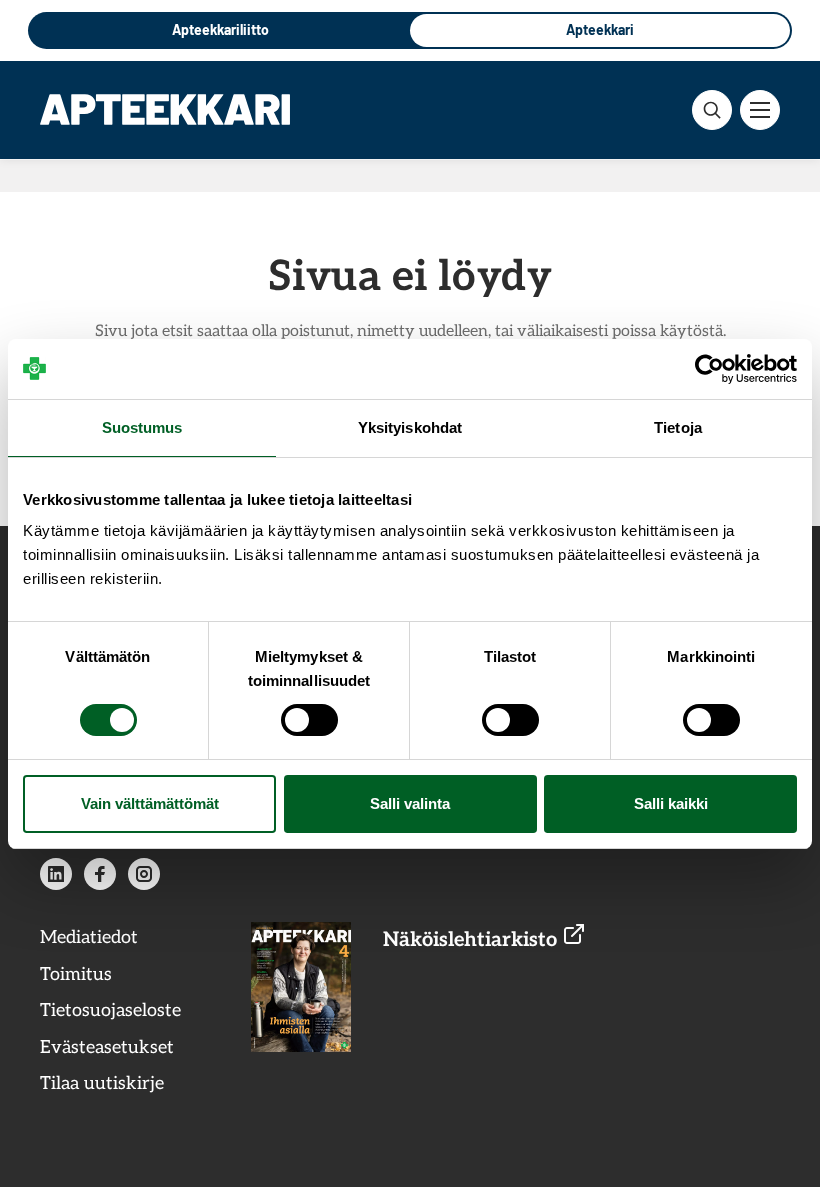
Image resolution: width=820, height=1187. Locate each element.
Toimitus (76, 974)
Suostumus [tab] (142, 427)
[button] (712, 110)
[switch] (309, 720)
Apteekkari (600, 29)
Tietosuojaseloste (110, 1010)
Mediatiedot (89, 937)
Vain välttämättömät (150, 803)
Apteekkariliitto (220, 29)
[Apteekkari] (165, 109)
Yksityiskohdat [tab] (410, 427)
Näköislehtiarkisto (472, 940)
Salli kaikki (671, 803)
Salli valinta (410, 803)
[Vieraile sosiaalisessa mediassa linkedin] (56, 874)
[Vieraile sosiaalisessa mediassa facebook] (100, 874)
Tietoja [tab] (678, 427)
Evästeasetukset (107, 1047)
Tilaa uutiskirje (102, 1083)
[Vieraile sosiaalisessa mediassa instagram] (144, 874)
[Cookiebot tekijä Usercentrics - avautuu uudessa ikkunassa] (709, 369)
